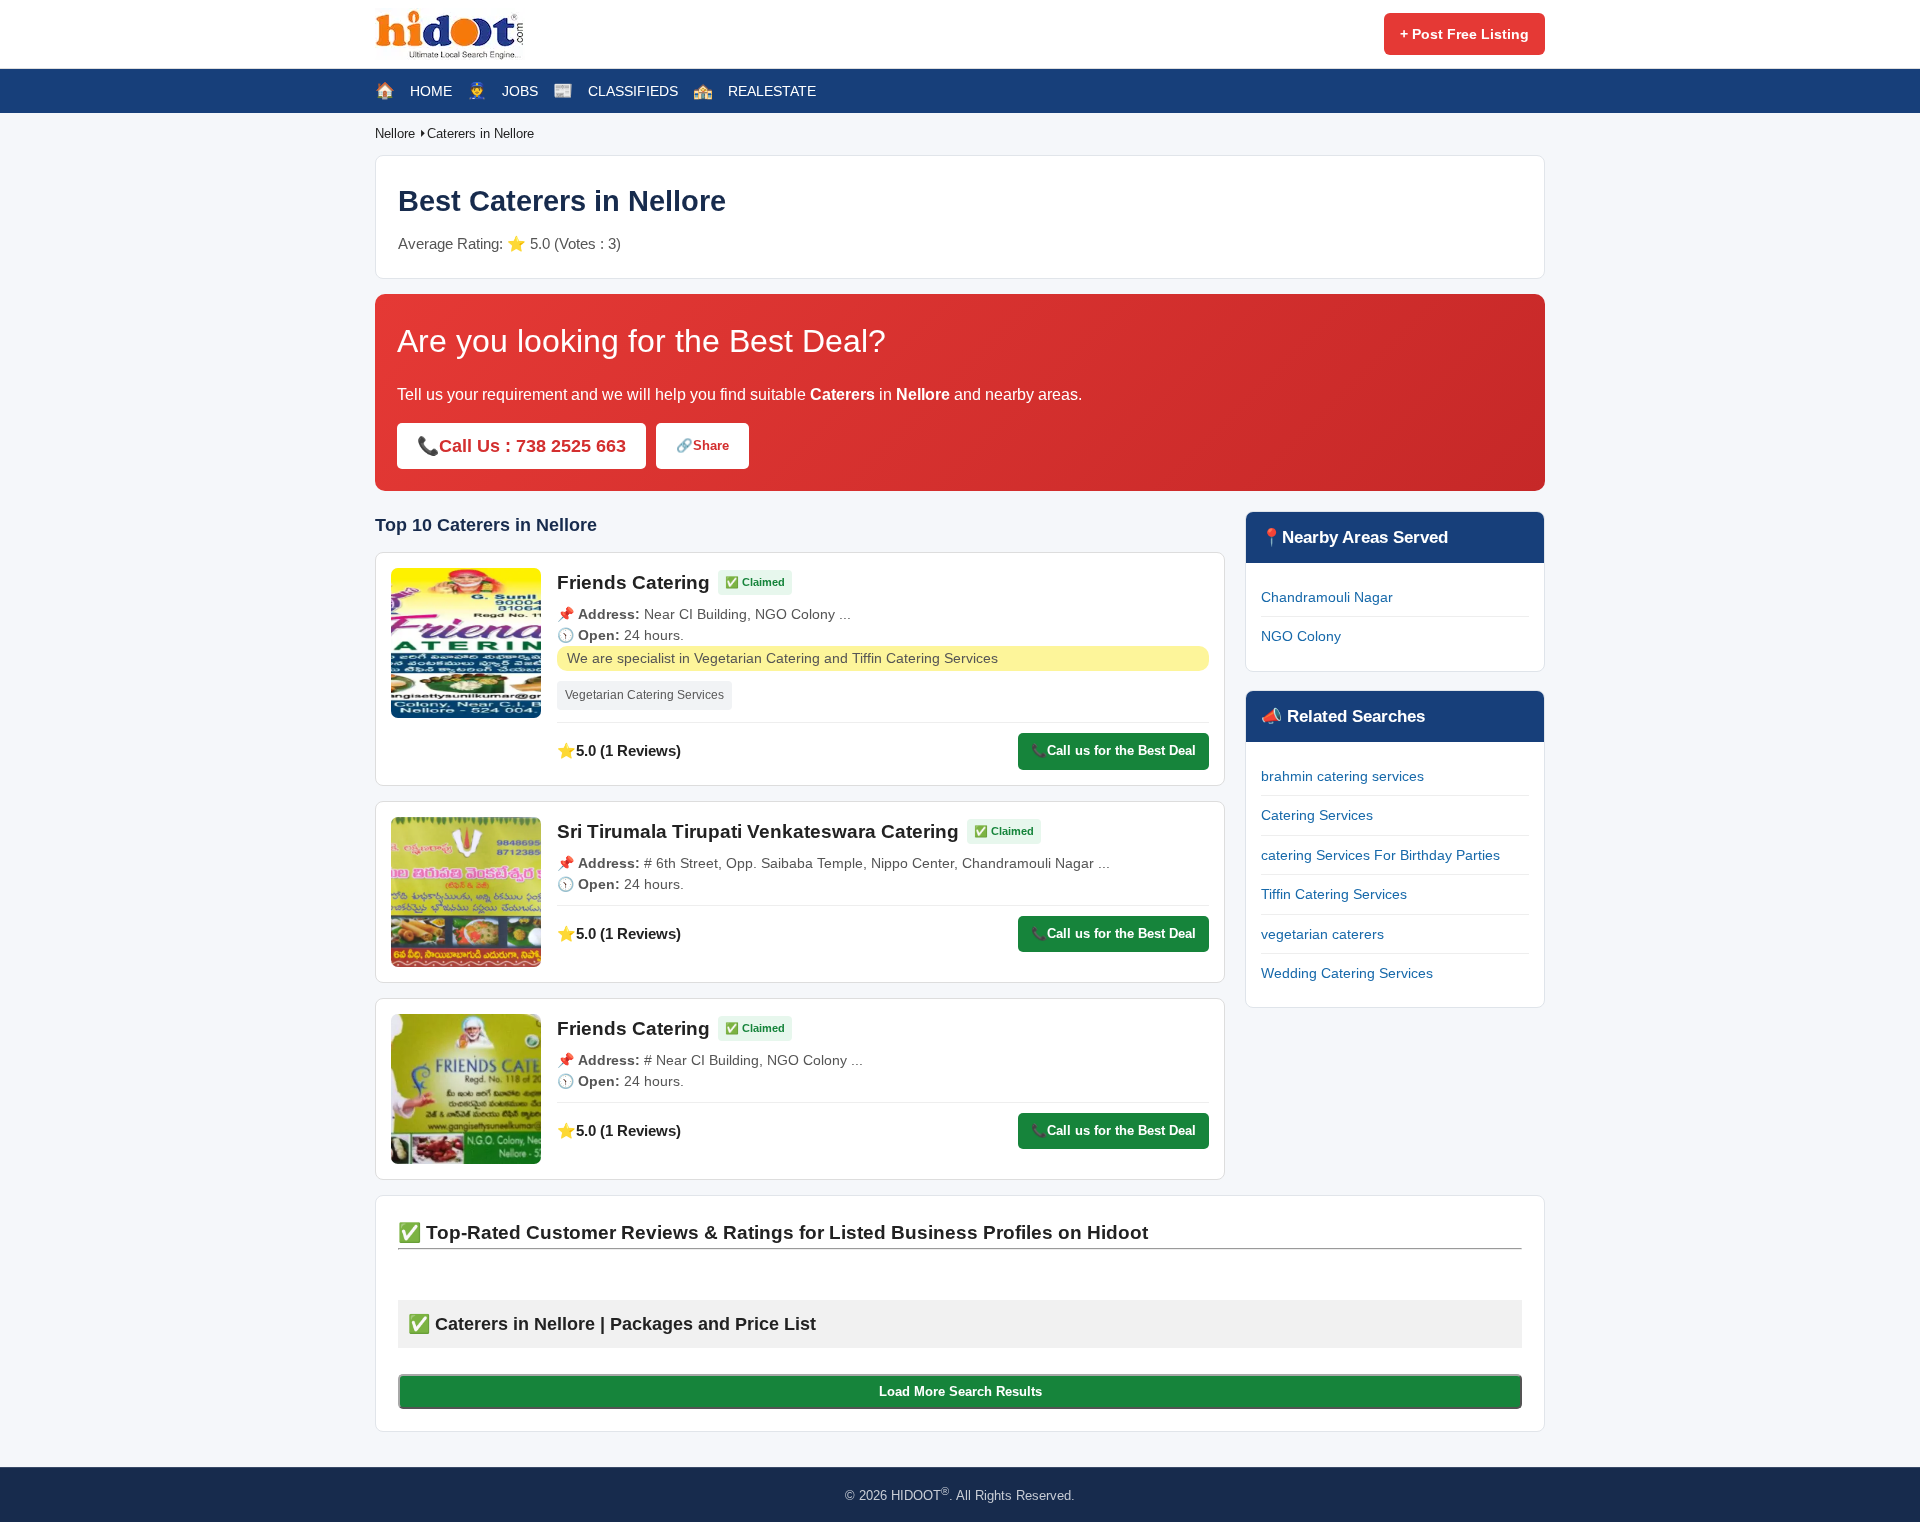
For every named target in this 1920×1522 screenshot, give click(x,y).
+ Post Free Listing (1464, 34)
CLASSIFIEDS (633, 91)
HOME (431, 91)
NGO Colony (1301, 636)
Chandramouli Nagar (1327, 597)
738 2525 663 (571, 446)
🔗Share (702, 445)
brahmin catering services (1342, 776)
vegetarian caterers (1322, 934)
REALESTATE (772, 91)
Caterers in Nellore (480, 133)
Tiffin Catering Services (1334, 894)
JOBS (520, 91)
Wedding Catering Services (1347, 973)
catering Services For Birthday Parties (1380, 855)
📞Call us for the (1113, 750)
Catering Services (1317, 815)
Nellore (397, 133)
